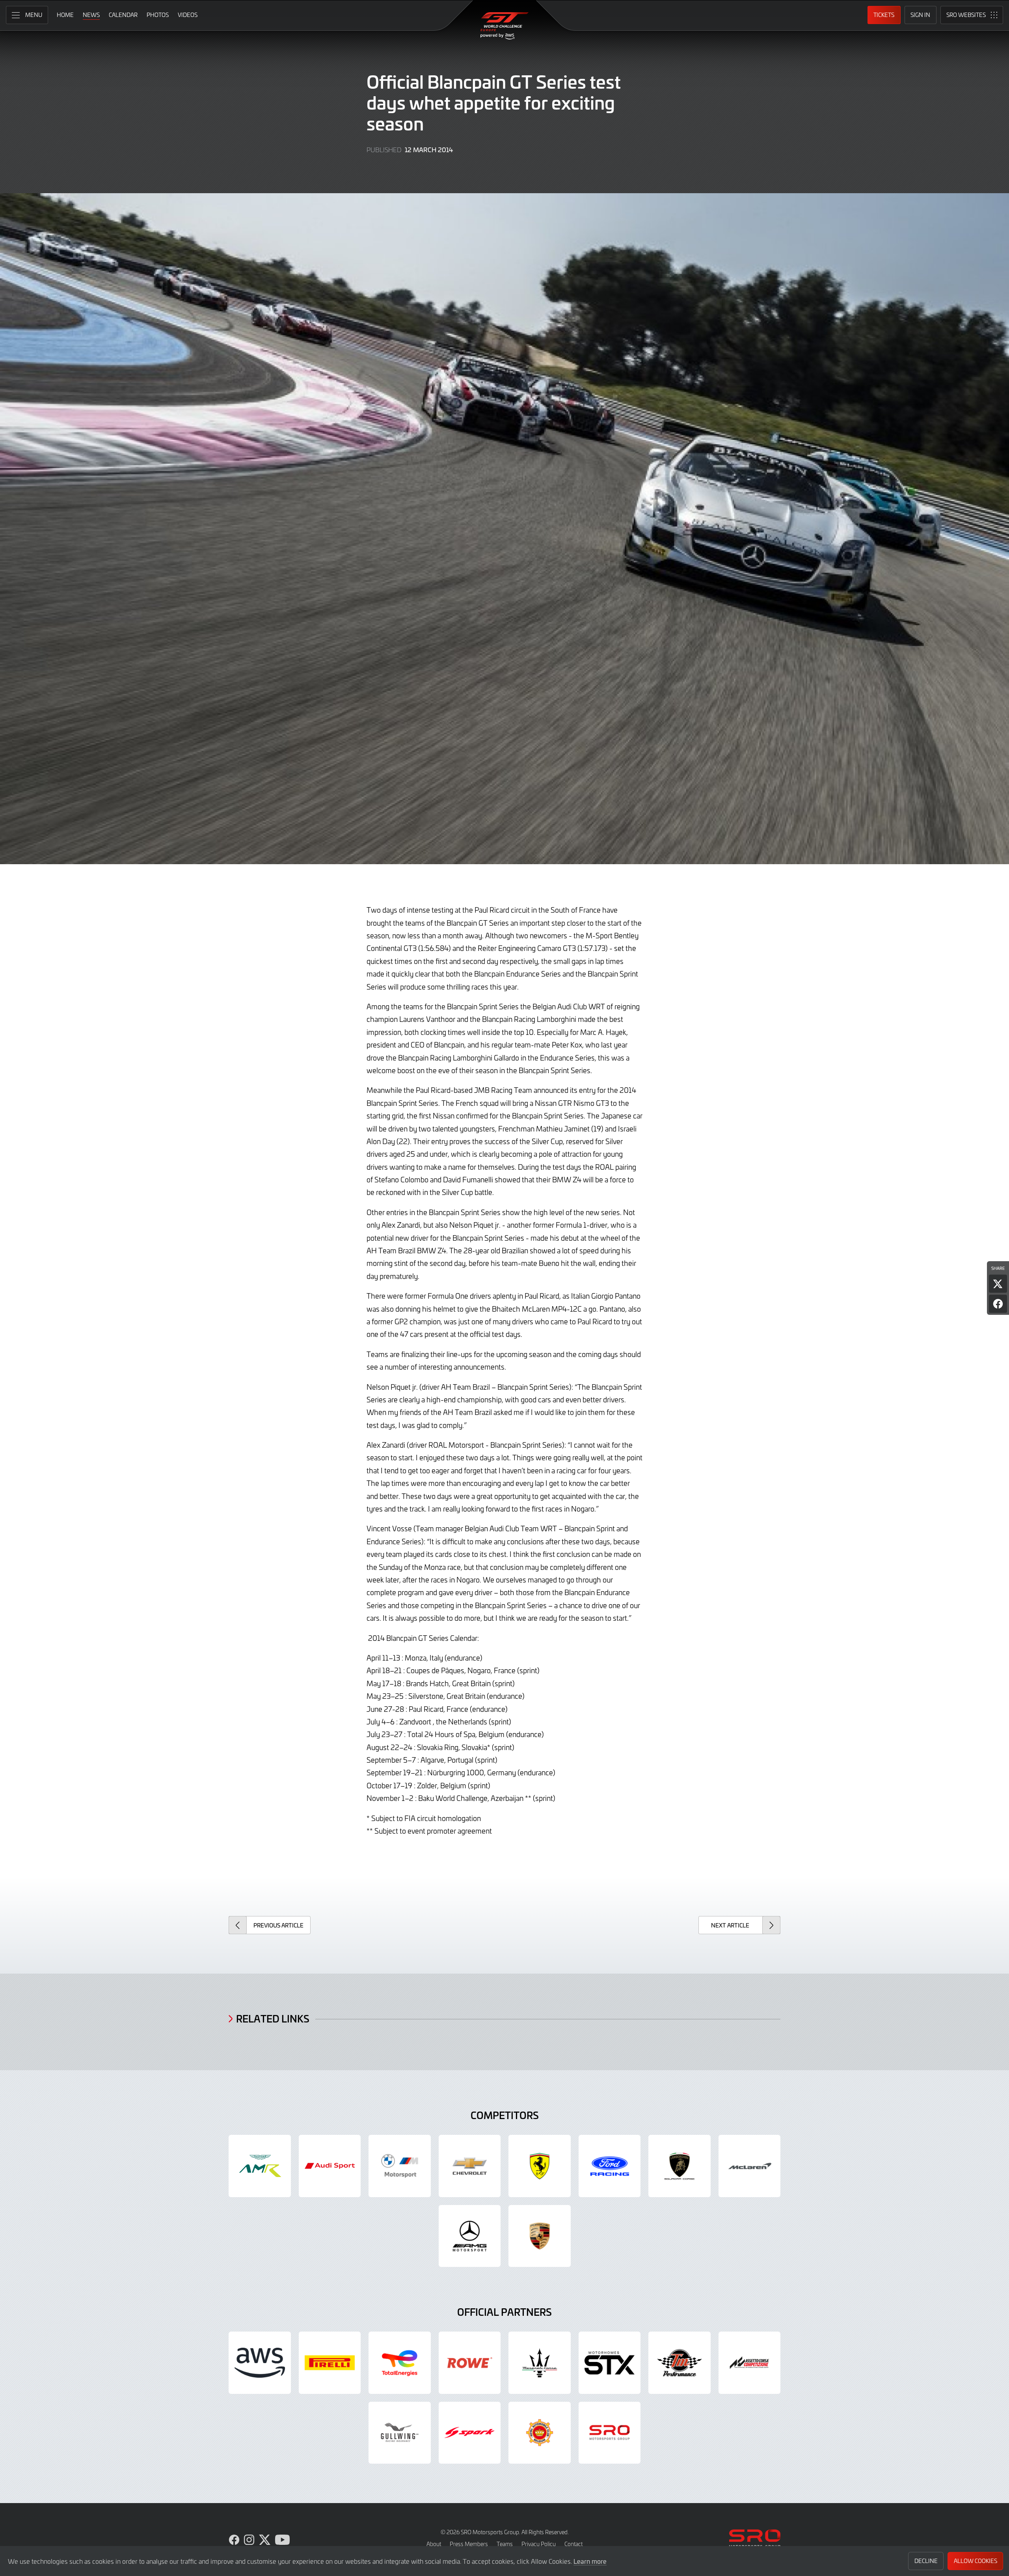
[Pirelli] (330, 2363)
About (434, 2544)
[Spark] (470, 2433)
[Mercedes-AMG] (470, 2236)
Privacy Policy (539, 2544)
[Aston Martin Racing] (260, 2166)
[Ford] (610, 2166)
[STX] (610, 2363)
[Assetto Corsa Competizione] (750, 2363)
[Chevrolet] (470, 2166)
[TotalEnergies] (400, 2363)
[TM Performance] (679, 2363)
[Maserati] (540, 2363)
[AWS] (260, 2363)
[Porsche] (540, 2236)
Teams (505, 2544)
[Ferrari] (540, 2166)
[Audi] (330, 2166)
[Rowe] (470, 2363)
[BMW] (400, 2166)
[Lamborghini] (679, 2166)
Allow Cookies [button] (975, 2561)
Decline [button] (926, 2561)
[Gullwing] (400, 2433)
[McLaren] (750, 2166)
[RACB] (540, 2433)
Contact (573, 2544)
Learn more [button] (590, 2561)
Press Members (469, 2544)
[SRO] (610, 2433)
